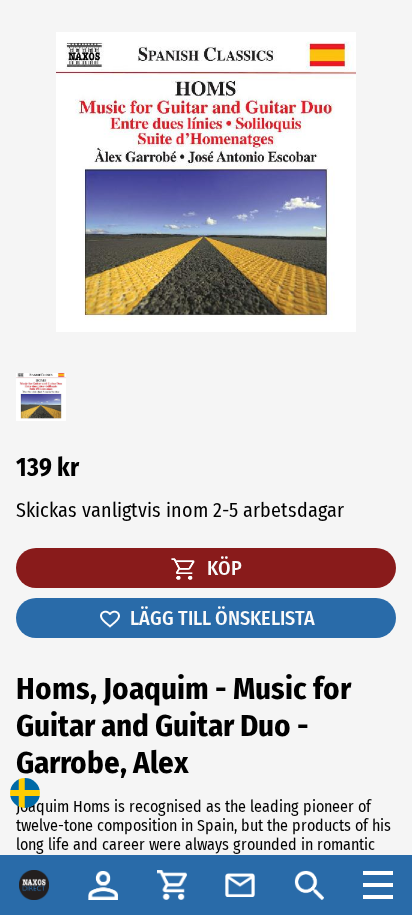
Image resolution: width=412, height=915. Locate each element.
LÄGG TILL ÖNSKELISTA (222, 618)
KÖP (222, 568)
